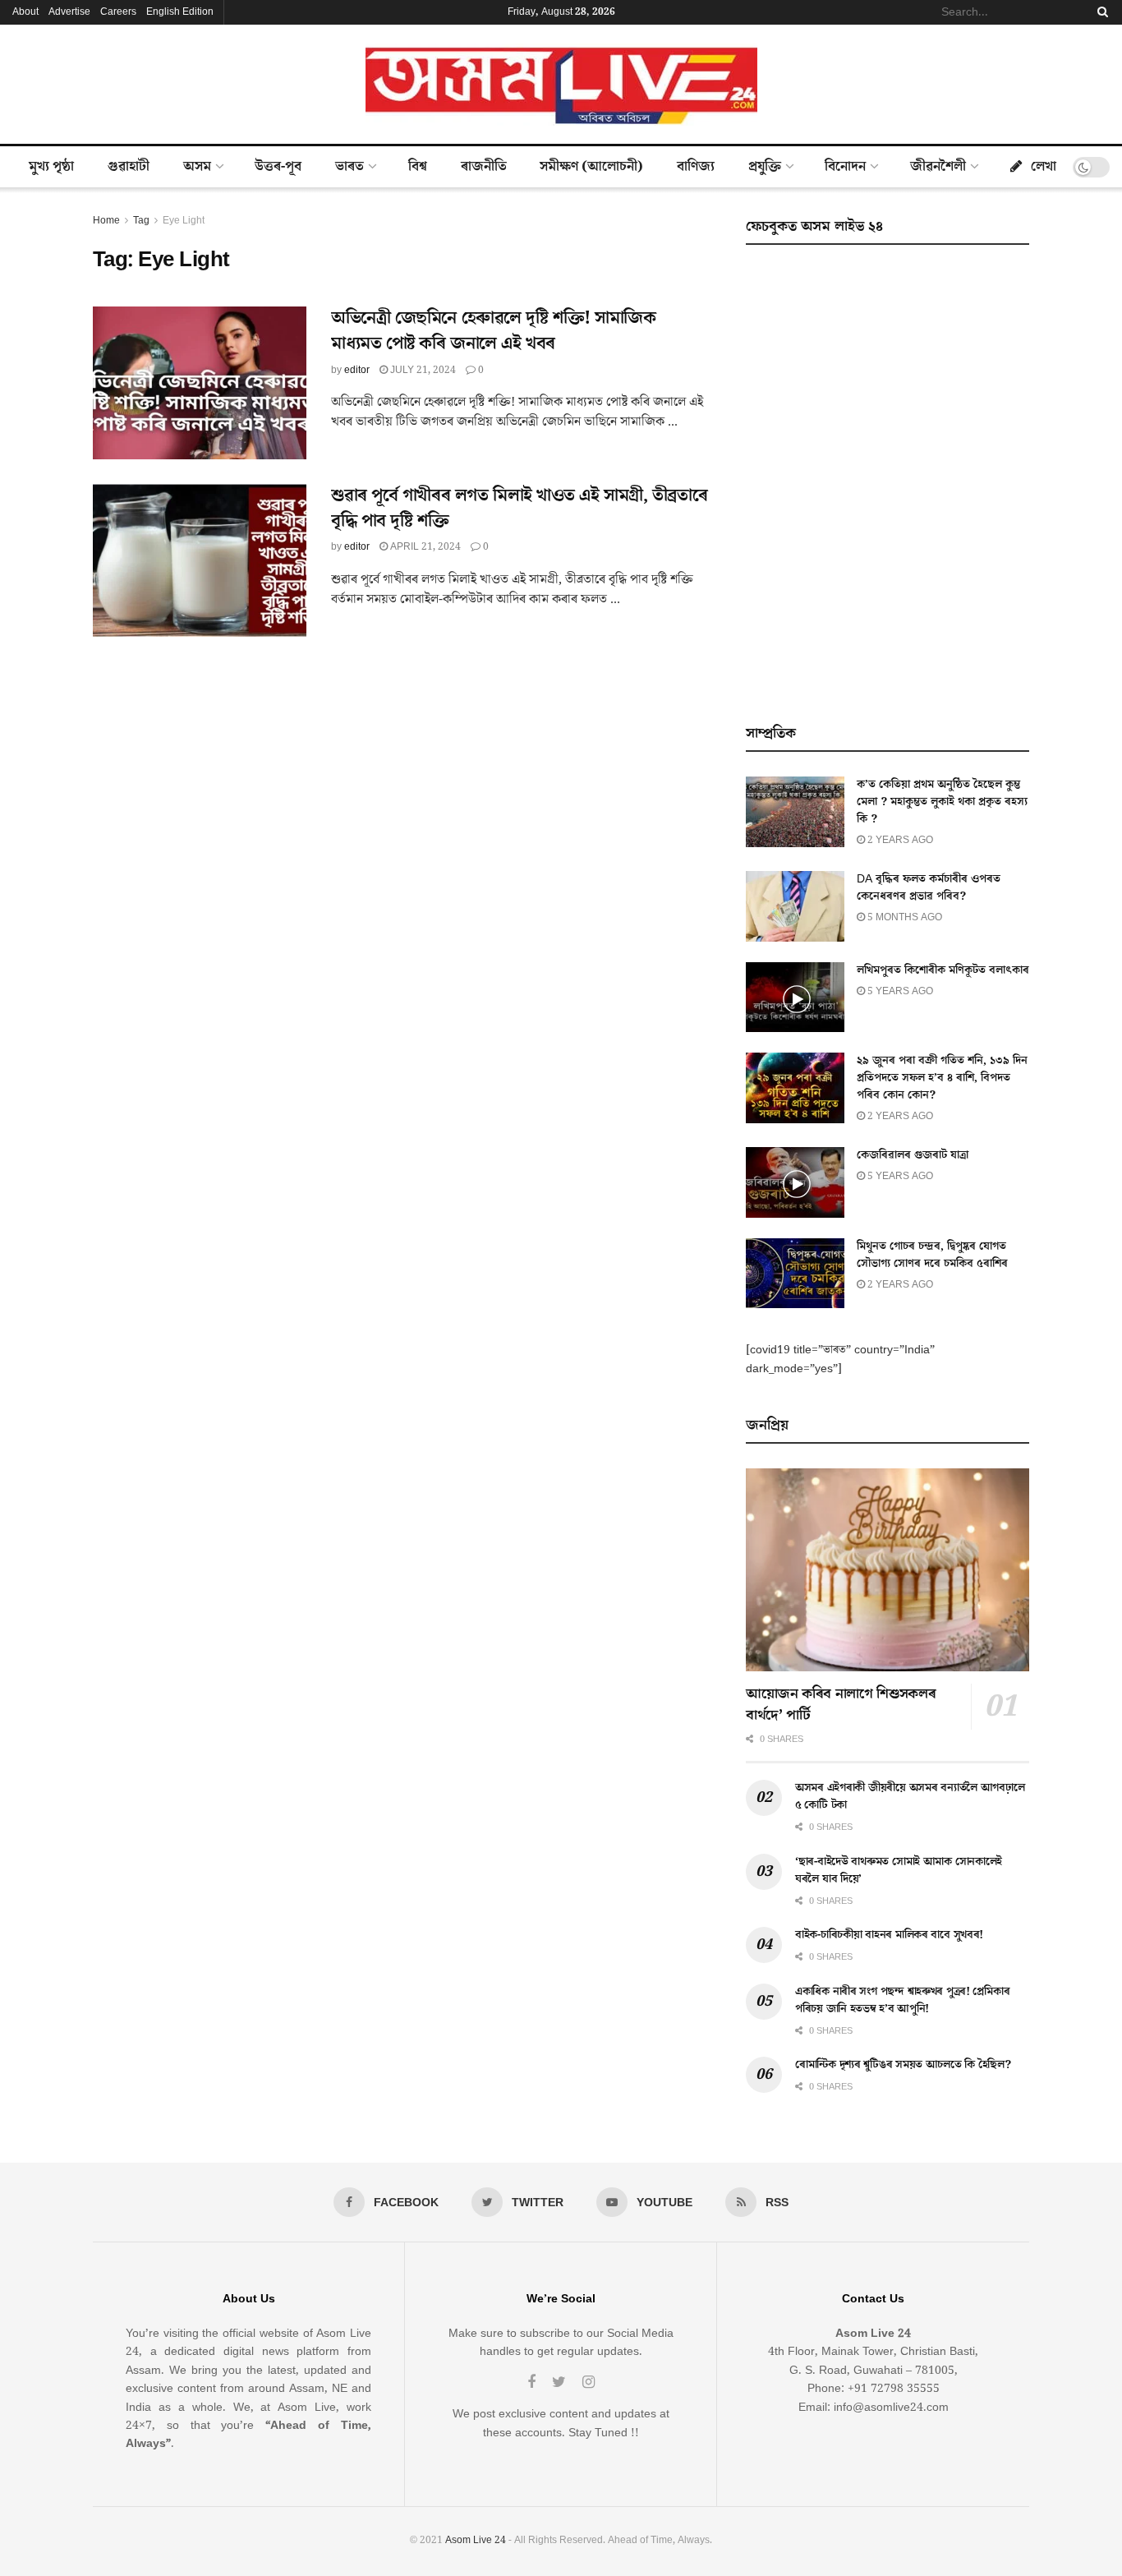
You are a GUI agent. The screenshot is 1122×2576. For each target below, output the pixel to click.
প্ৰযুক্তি (765, 167)
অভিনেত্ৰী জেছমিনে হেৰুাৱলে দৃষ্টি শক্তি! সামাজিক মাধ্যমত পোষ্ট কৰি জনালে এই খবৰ (494, 331)
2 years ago (899, 840)
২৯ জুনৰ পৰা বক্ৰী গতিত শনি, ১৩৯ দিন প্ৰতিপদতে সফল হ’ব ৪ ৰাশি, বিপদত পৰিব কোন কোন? (942, 1078)
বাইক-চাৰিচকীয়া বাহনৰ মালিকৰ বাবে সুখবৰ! (889, 1935)
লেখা (1044, 167)
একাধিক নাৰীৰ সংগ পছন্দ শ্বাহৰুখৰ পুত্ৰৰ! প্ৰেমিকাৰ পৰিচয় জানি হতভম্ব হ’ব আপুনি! (902, 2000)
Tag (141, 221)
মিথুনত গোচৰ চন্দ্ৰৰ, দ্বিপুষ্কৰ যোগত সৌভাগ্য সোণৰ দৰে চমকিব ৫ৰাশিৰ (932, 1255)
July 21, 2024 (422, 370)
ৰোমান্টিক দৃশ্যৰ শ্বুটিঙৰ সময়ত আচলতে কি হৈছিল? (903, 2065)
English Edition (180, 12)
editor (357, 370)
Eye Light (184, 221)
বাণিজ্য (696, 167)
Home (106, 221)
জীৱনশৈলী (938, 167)
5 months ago (904, 917)
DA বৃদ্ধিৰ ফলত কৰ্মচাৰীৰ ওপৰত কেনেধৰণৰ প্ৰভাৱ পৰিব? (929, 888)
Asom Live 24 (476, 2540)
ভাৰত (349, 167)
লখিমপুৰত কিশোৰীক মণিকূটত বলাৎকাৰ (943, 970)
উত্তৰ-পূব (278, 167)
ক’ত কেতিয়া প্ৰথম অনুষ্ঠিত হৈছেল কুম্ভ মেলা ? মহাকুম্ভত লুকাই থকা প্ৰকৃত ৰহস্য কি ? (942, 802)
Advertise (69, 12)
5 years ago (899, 991)
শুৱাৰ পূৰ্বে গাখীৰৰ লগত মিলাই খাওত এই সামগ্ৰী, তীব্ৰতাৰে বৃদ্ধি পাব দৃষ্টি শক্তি (519, 509)
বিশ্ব (418, 167)
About (25, 12)
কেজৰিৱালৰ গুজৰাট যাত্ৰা (913, 1155)
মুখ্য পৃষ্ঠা (51, 167)
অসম (197, 167)
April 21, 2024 (424, 547)
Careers (118, 12)
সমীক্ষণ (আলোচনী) (591, 167)
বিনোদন (845, 167)
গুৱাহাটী (129, 167)
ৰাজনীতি (484, 167)
